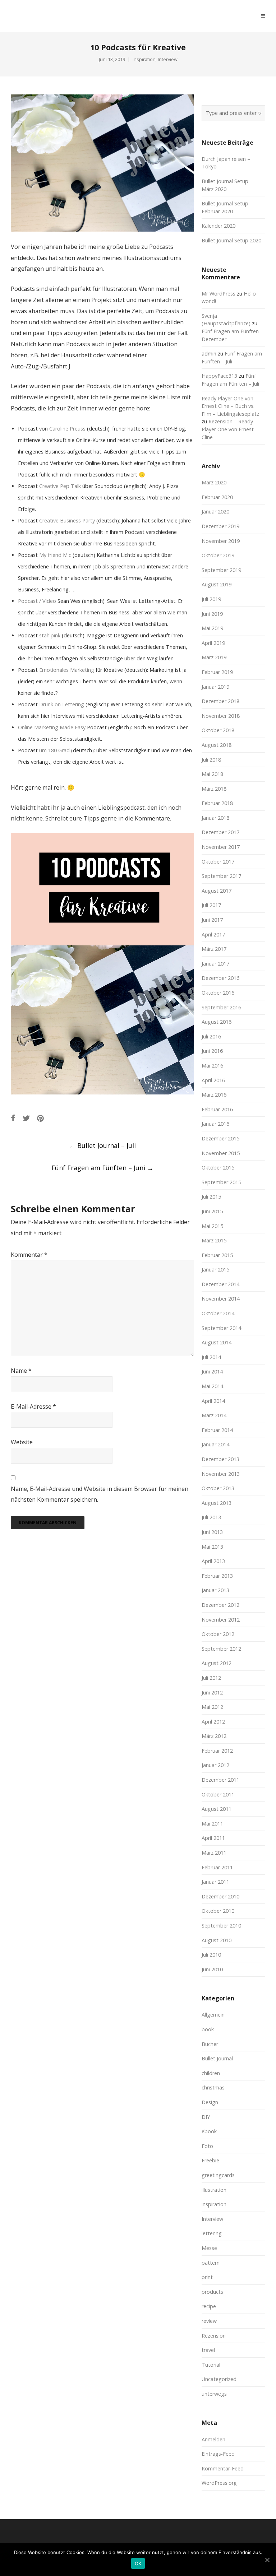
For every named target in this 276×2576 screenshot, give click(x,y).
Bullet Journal (217, 2058)
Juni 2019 (212, 614)
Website (22, 1442)
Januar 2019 (215, 687)
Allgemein (213, 2015)
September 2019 (221, 570)
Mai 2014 (212, 1386)
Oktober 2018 (218, 730)
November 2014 (221, 1299)
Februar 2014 (217, 1430)
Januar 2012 (215, 1765)
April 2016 (213, 1080)
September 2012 (221, 1649)
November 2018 (221, 716)
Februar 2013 (217, 1576)
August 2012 (217, 1663)
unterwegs (214, 2394)
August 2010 (217, 1940)
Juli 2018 (211, 760)
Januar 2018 (215, 818)
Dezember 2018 (220, 701)
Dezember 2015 (220, 1138)
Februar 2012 (217, 1751)
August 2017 (217, 891)
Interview (168, 59)
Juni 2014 (212, 1371)
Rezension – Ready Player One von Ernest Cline (228, 429)
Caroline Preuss (67, 429)
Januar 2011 (215, 1882)
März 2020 (214, 482)
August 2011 (217, 1809)
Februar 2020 (217, 497)
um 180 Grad (54, 750)
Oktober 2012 (218, 1634)
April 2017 (213, 934)
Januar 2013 (215, 1590)
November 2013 (221, 1474)
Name (21, 1371)
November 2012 (221, 1620)
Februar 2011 (217, 1867)
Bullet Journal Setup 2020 (231, 240)
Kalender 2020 (218, 226)
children (211, 2073)
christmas (213, 2087)
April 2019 (213, 643)
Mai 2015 (212, 1226)
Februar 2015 (217, 1255)
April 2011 (213, 1838)
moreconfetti (52, 16)
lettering (212, 2233)
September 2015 (221, 1182)
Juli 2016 (211, 1036)
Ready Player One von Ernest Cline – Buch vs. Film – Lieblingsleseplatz (230, 406)
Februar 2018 (217, 803)
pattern (211, 2263)
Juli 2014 (211, 1357)
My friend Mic (55, 555)
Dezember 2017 (220, 832)
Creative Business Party (67, 520)
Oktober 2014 (218, 1313)
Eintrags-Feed (218, 2454)
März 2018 (214, 789)
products (212, 2292)
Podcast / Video (37, 601)
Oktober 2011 (218, 1794)
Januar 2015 (215, 1270)
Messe (209, 2248)
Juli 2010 (211, 1955)
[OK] (267, 2560)
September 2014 (221, 1328)
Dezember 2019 (220, 526)
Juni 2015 (212, 1211)
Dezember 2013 (220, 1459)
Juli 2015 (211, 1197)
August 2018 (217, 745)
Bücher (210, 2044)
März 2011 (214, 1853)
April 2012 (213, 1722)
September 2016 (221, 1007)
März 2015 (214, 1240)
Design (210, 2102)
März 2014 (214, 1415)
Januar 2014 (215, 1444)
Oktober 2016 (218, 993)
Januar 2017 (215, 964)
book (208, 2029)
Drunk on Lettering (61, 704)
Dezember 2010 (220, 1896)
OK (138, 2563)
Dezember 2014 (220, 1284)
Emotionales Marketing (66, 670)
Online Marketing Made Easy (52, 727)
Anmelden (213, 2439)
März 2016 (214, 1095)
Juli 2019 (211, 599)
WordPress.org (219, 2483)
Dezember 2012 (220, 1605)
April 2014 (213, 1401)
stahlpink (50, 635)
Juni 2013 (212, 1532)
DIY (206, 2117)
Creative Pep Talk (60, 486)
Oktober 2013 (218, 1488)
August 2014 (217, 1342)
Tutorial (211, 2365)
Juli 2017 (211, 905)
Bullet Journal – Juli (102, 1145)
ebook (209, 2131)
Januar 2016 (215, 1124)
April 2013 (213, 1561)
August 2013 (217, 1503)
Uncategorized (219, 2379)
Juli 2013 (211, 1517)
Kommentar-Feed (223, 2468)
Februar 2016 (217, 1109)
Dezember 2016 (220, 978)
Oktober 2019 (218, 555)
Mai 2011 (212, 1824)
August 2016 (217, 1022)
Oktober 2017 (218, 862)
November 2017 (221, 847)
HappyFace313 (219, 376)
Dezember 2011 (220, 1780)
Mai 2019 (212, 628)
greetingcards (218, 2175)
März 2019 (214, 657)
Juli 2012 (211, 1678)
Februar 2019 (217, 672)
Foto (207, 2146)
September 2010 (221, 1926)
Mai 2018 (212, 774)
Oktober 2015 (218, 1168)
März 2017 (214, 949)
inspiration (144, 59)
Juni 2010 (212, 1969)
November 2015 (221, 1153)
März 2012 (214, 1736)
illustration (214, 2190)
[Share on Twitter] (26, 1118)
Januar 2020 (215, 512)
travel (208, 2350)
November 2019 (221, 541)
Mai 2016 (212, 1066)
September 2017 (221, 876)
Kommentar (29, 1255)
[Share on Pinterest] (40, 1118)
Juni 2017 (212, 920)
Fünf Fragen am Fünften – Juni (102, 1168)
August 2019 (217, 584)
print (207, 2277)
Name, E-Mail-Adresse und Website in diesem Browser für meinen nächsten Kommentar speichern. (100, 1494)
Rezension (214, 2336)
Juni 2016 (212, 1051)
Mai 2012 (212, 1707)
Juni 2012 (212, 1692)
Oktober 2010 (218, 1911)
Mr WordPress (218, 294)
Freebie (210, 2160)
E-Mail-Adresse (33, 1406)
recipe (209, 2306)
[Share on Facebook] (13, 1118)
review (209, 2321)
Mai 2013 (212, 1547)
